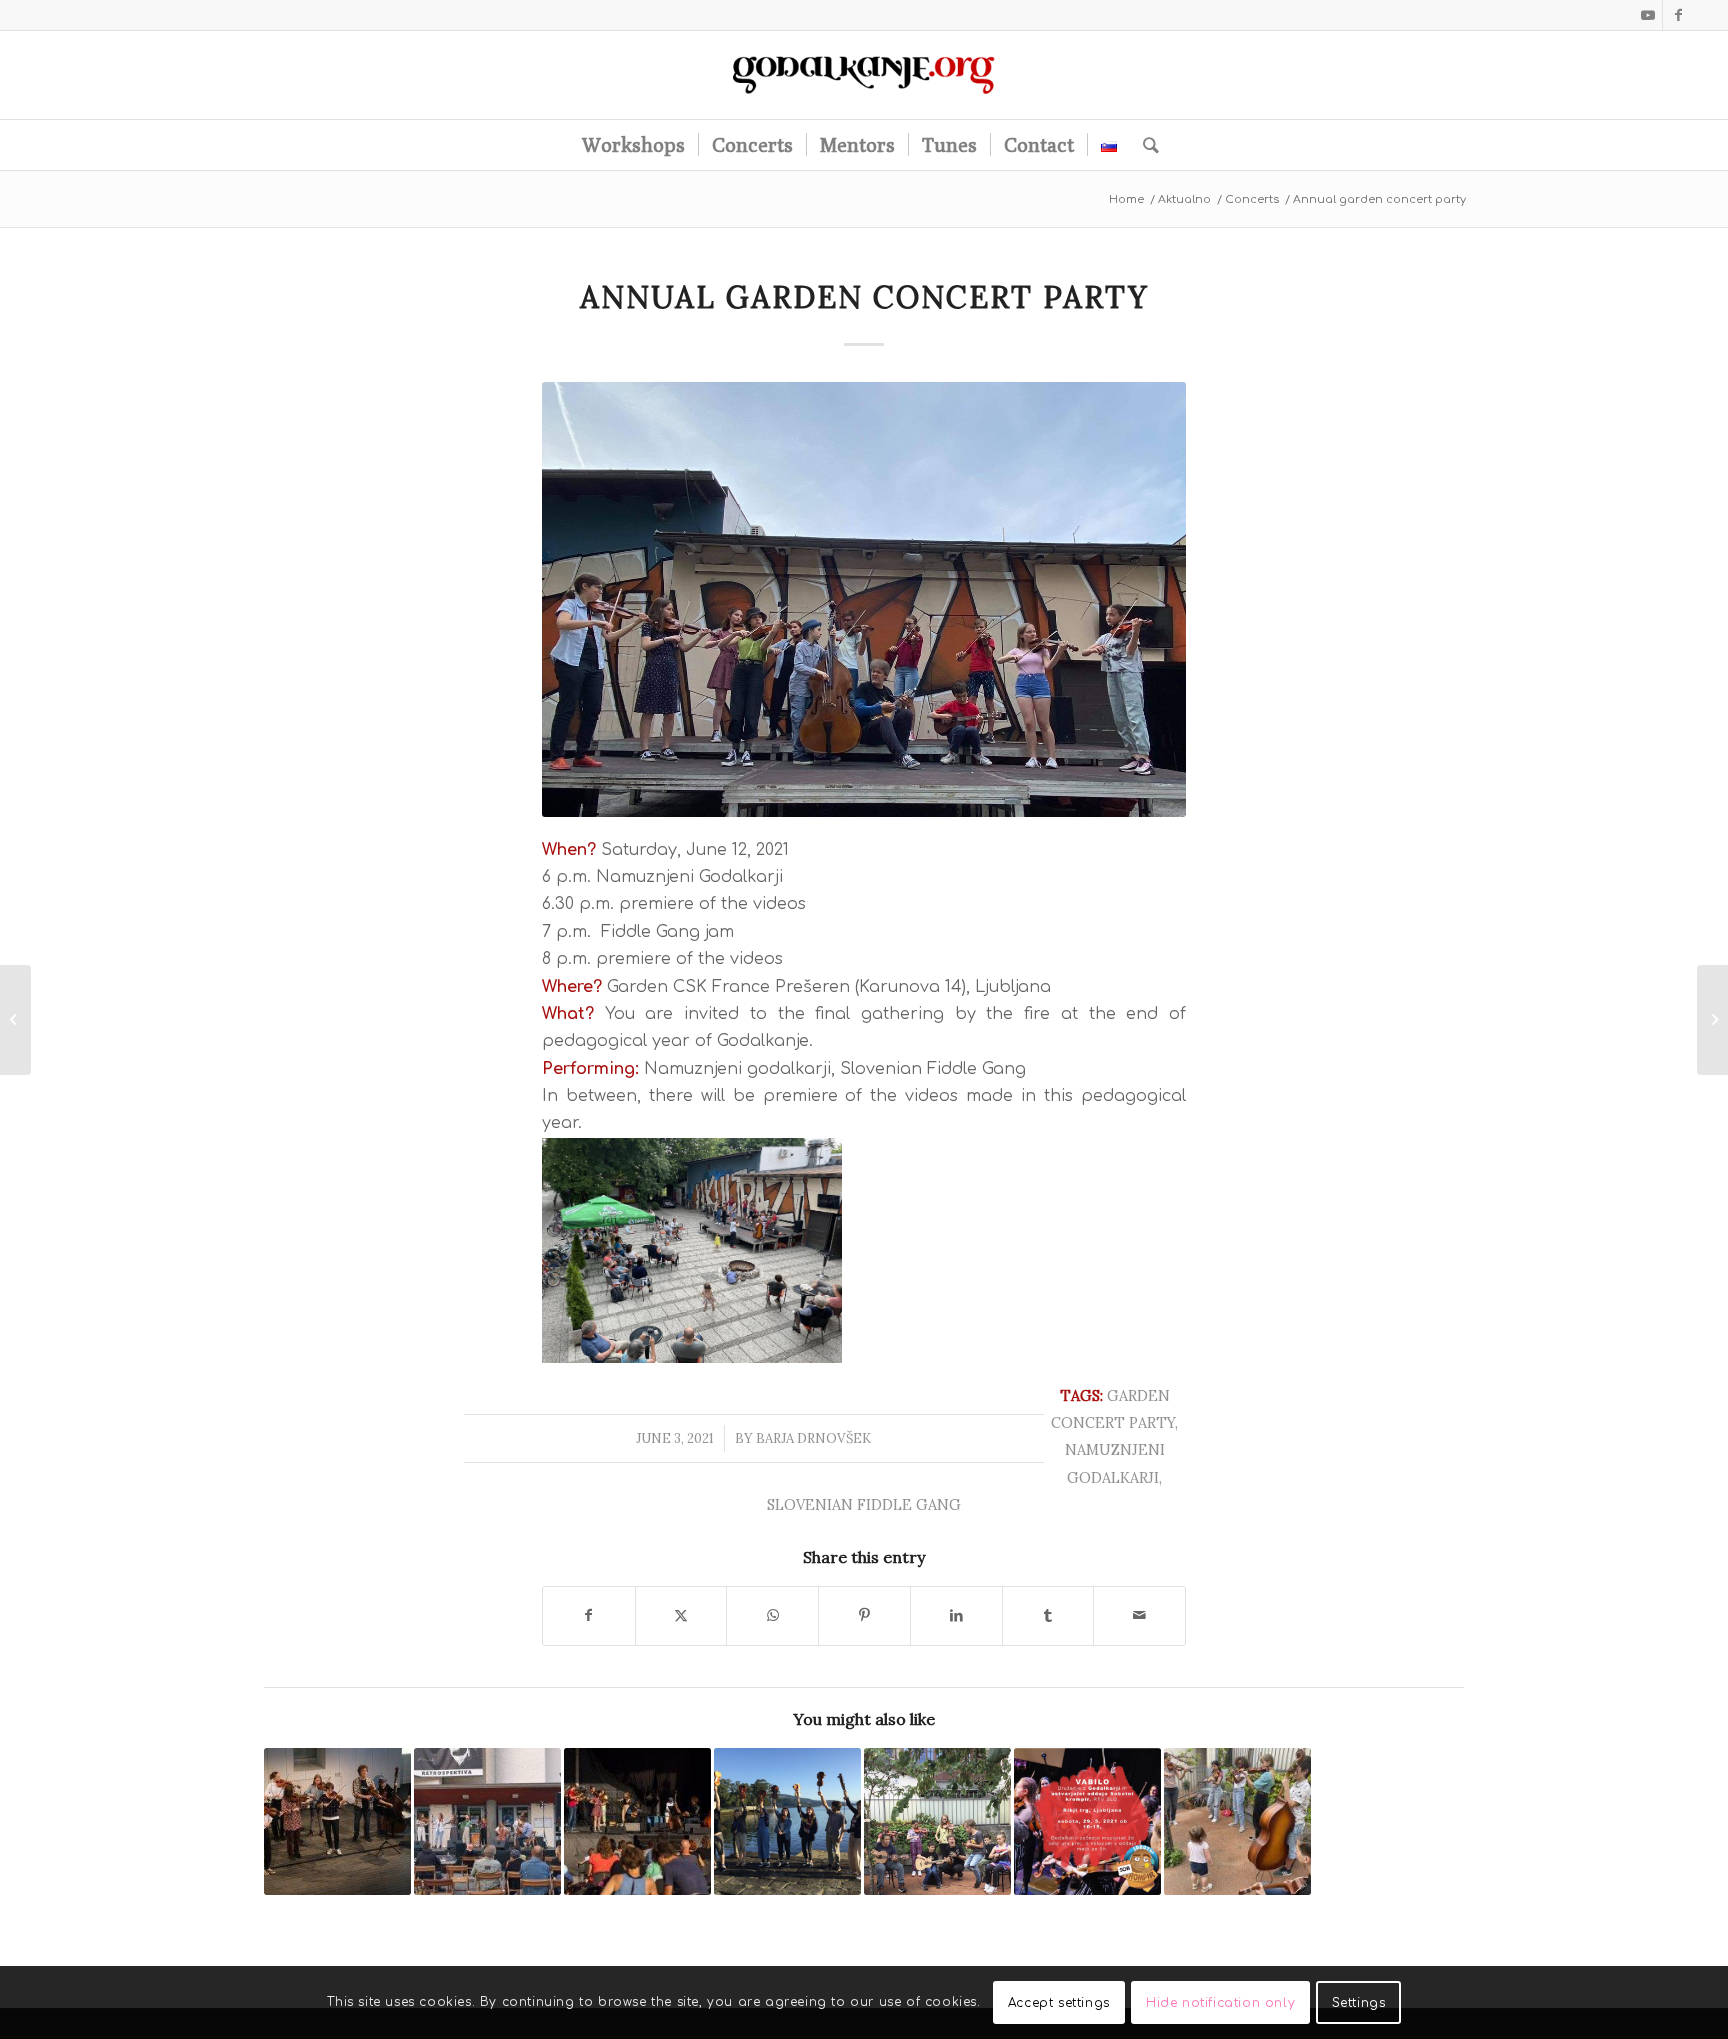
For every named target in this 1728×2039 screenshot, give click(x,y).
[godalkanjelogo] (864, 75)
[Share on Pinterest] (864, 1615)
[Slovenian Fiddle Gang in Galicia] (787, 1821)
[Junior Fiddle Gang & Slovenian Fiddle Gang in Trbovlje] (487, 1821)
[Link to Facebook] (1678, 15)
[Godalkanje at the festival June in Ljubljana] (637, 1821)
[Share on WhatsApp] (772, 1615)
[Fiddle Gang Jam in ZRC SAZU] (337, 1821)
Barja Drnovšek (813, 1438)
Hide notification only (1220, 2002)
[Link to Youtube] (1647, 15)
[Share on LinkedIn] (956, 1615)
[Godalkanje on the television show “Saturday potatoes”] (1087, 1821)
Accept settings (1059, 2002)
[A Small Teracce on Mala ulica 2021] (937, 1821)
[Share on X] (681, 1615)
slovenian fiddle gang (864, 1504)
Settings (1359, 2002)
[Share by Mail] (1139, 1615)
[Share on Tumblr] (1048, 1615)
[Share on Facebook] (589, 1615)
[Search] (1144, 145)
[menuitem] (633, 145)
